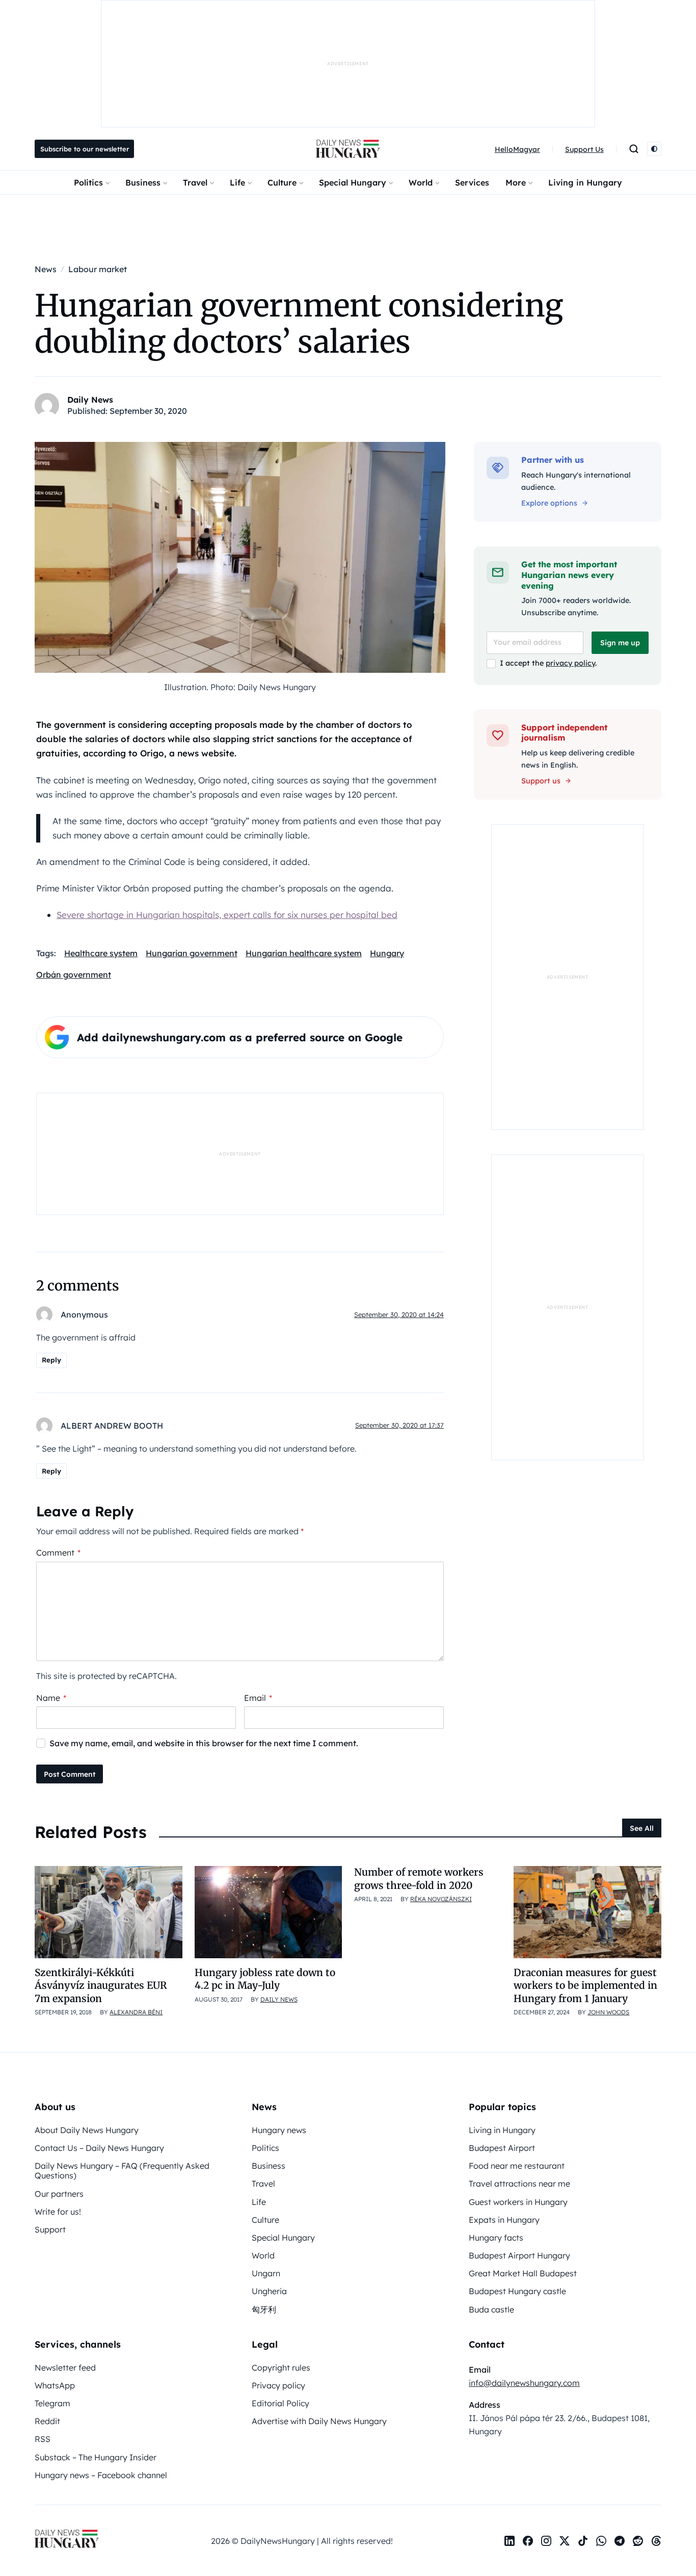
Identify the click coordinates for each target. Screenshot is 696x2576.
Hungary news (279, 2130)
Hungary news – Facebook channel (101, 2475)
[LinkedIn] (510, 2541)
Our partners (59, 2194)
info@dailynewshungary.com (524, 2383)
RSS (43, 2439)
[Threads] (656, 2541)
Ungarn (266, 2273)
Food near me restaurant (517, 2166)
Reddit (47, 2421)
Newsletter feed (65, 2368)
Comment (58, 1553)
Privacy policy (278, 2385)
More (516, 182)
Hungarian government (192, 953)
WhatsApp (55, 2385)
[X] (565, 2541)
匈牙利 (264, 2309)
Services (472, 182)
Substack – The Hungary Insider (96, 2457)
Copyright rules (281, 2368)
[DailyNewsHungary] (348, 149)
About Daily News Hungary (87, 2130)
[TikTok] (583, 2541)
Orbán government (74, 975)
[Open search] (634, 149)
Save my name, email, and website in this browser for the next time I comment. (204, 1743)
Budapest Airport (502, 2148)
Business (143, 182)
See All (642, 1828)
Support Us (584, 149)
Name (51, 1698)
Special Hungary (353, 182)
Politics (88, 182)
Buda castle (491, 2309)
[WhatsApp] (601, 2541)
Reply (51, 1360)
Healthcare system (101, 953)
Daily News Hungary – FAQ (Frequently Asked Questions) (122, 2171)
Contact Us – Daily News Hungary (99, 2148)
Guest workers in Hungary (518, 2202)
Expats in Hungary (504, 2220)
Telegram (52, 2403)
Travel (195, 182)
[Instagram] (546, 2541)
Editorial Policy (280, 2403)
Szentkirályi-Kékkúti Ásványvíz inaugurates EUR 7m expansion (101, 1986)
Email (258, 1698)
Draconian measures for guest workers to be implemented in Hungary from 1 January (585, 1986)
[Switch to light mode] (654, 149)
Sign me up (620, 643)
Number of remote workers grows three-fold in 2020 (419, 1878)
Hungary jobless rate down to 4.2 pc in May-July (265, 1979)
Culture (282, 182)
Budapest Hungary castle (517, 2291)
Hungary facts (496, 2238)
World (421, 182)
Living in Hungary (585, 182)
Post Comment (70, 1774)
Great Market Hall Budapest (523, 2273)
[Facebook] (528, 2541)
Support (50, 2229)
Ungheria (269, 2291)
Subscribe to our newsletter (85, 149)
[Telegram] (620, 2541)
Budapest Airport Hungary (519, 2255)
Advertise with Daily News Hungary (319, 2421)
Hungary (387, 953)
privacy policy (570, 663)
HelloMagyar (517, 149)
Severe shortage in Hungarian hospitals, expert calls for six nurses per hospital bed (227, 915)
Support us (541, 781)
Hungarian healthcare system (304, 953)
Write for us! (58, 2212)
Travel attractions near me (519, 2184)
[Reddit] (638, 2541)
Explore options (549, 503)
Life (237, 182)
